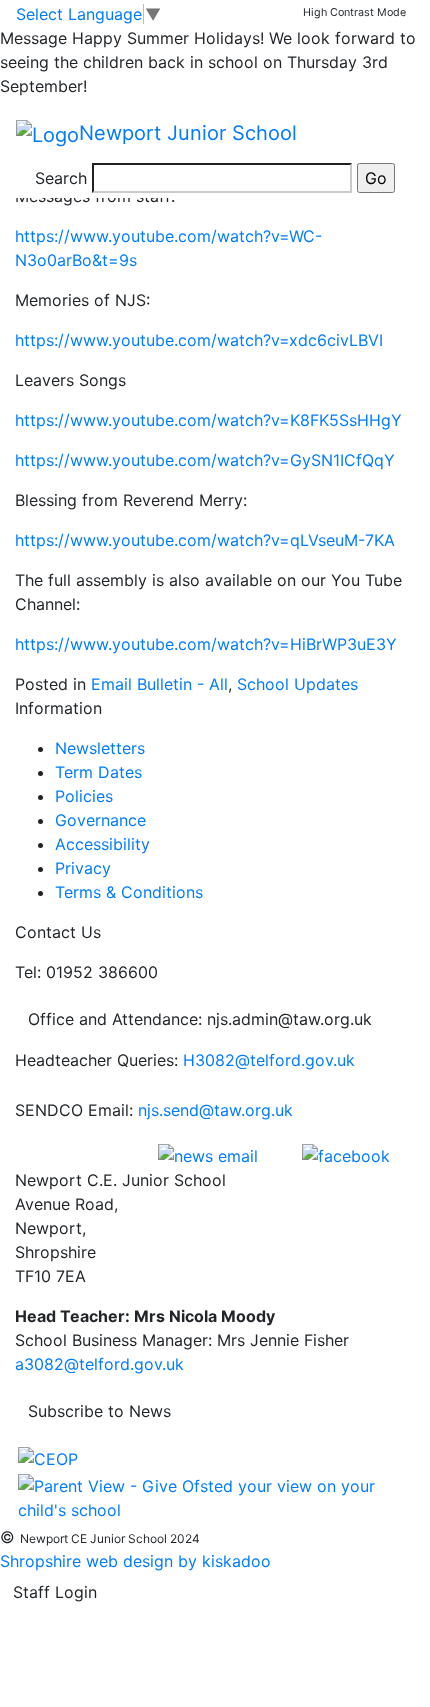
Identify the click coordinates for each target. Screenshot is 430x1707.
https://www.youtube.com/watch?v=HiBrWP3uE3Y (206, 644)
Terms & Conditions (129, 892)
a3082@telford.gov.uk (99, 1364)
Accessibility (102, 844)
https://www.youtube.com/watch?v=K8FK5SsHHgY (208, 420)
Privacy (83, 868)
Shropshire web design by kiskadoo (135, 1561)
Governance (100, 820)
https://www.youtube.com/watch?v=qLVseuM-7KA (205, 540)
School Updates (297, 684)
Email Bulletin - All (159, 684)
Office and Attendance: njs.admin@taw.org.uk (200, 1019)
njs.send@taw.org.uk (215, 1110)
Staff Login (55, 1592)
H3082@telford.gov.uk (269, 1060)
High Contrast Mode (354, 12)
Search (61, 178)
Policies (84, 796)
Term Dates (98, 772)
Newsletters (100, 748)
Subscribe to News (99, 1411)
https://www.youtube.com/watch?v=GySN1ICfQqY (205, 460)
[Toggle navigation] (386, 134)
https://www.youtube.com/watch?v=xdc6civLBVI (199, 340)
